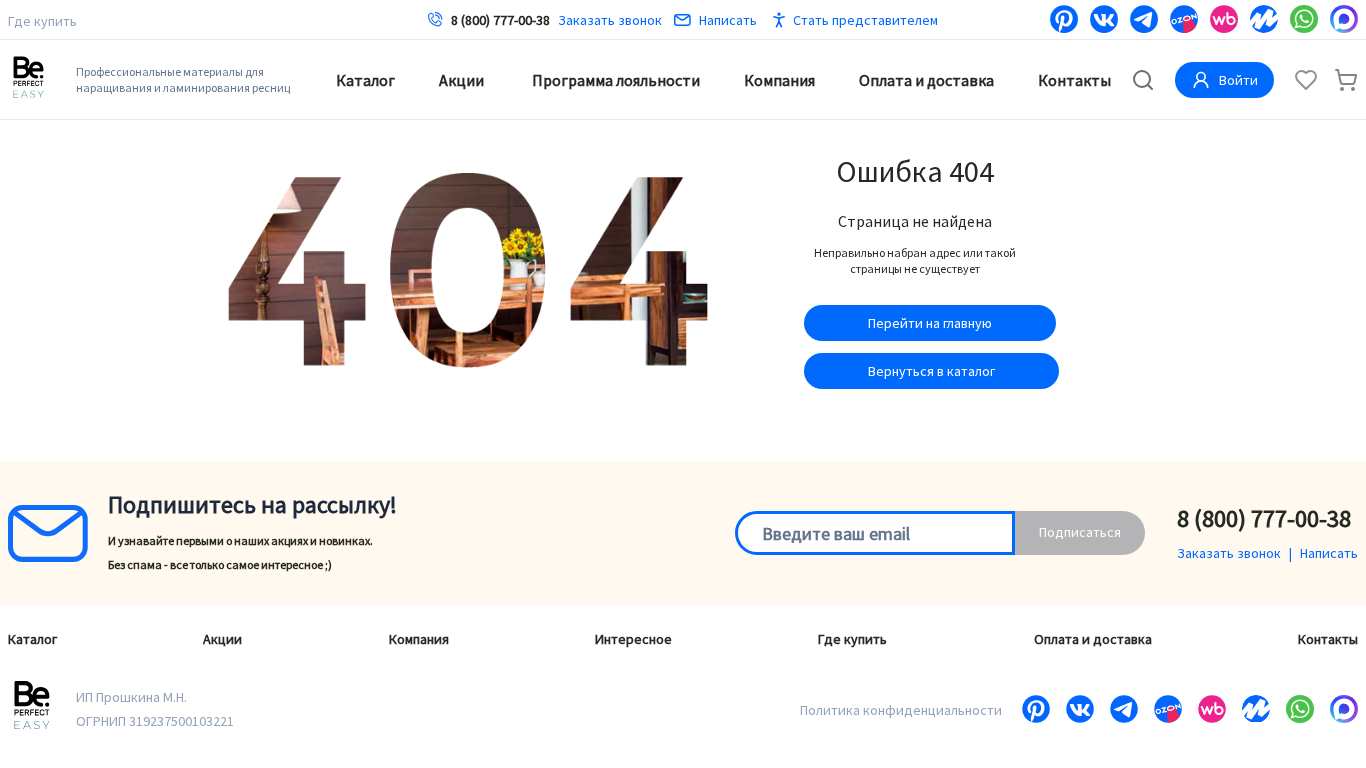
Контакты (1074, 80)
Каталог (365, 80)
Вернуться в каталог (931, 371)
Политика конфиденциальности (901, 710)
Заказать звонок (610, 20)
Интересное (633, 639)
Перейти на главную (930, 323)
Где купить (42, 21)
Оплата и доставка (926, 80)
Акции (461, 80)
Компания (779, 80)
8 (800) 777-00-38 (500, 20)
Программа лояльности (616, 80)
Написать (728, 20)
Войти (1238, 80)
